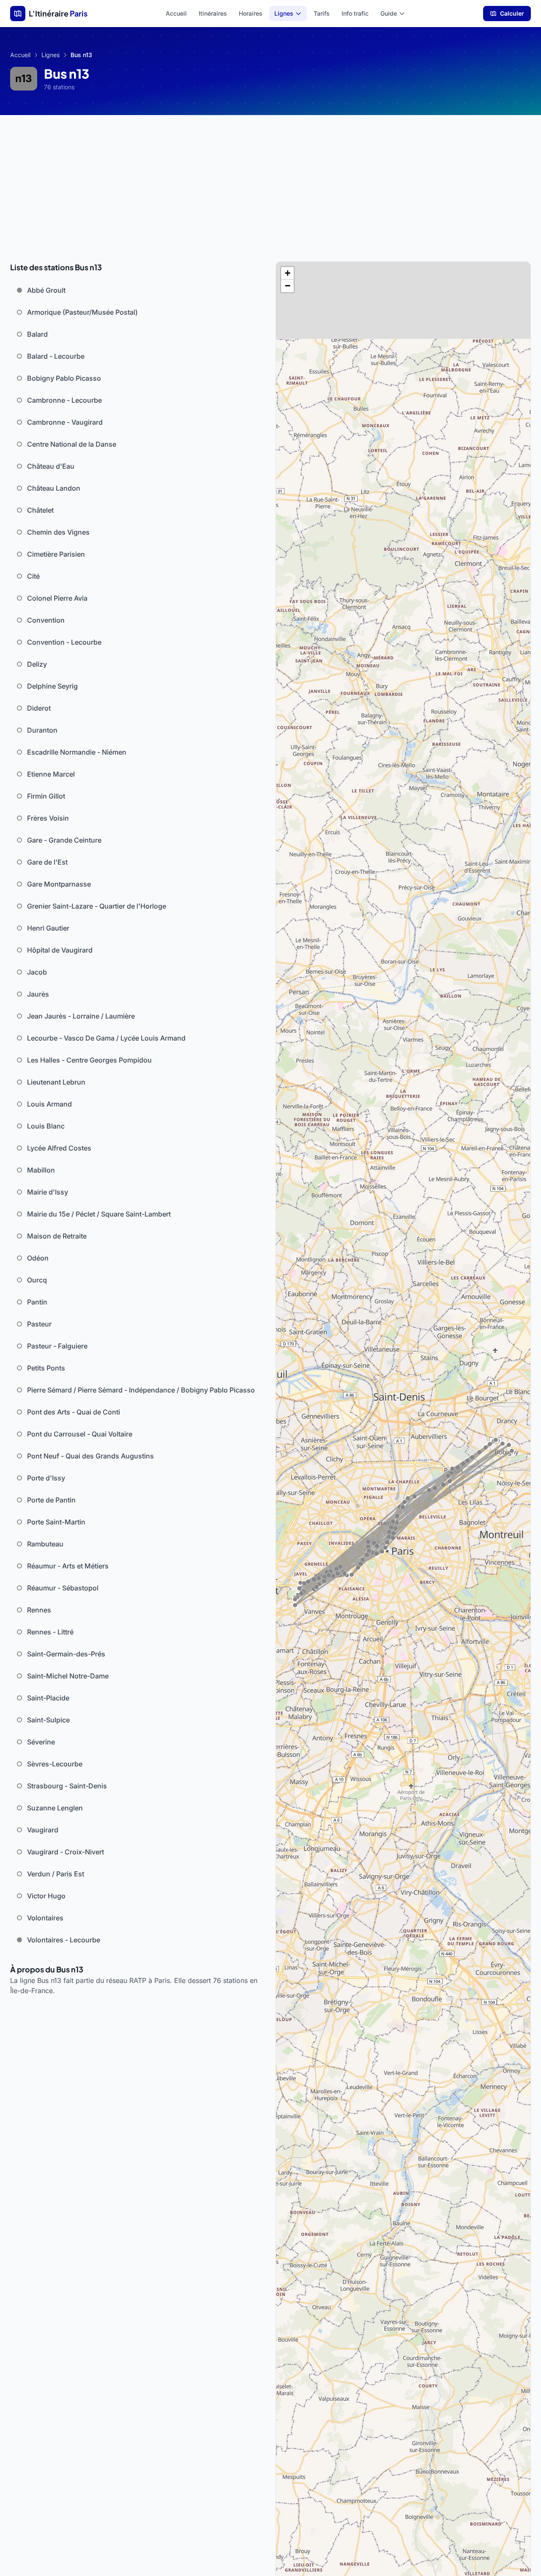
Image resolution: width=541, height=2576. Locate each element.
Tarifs (322, 13)
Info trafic (355, 13)
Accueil (176, 13)
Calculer (512, 13)
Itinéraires (213, 13)
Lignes (284, 13)
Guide (389, 13)
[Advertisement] (270, 179)
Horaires (251, 13)
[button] (287, 273)
